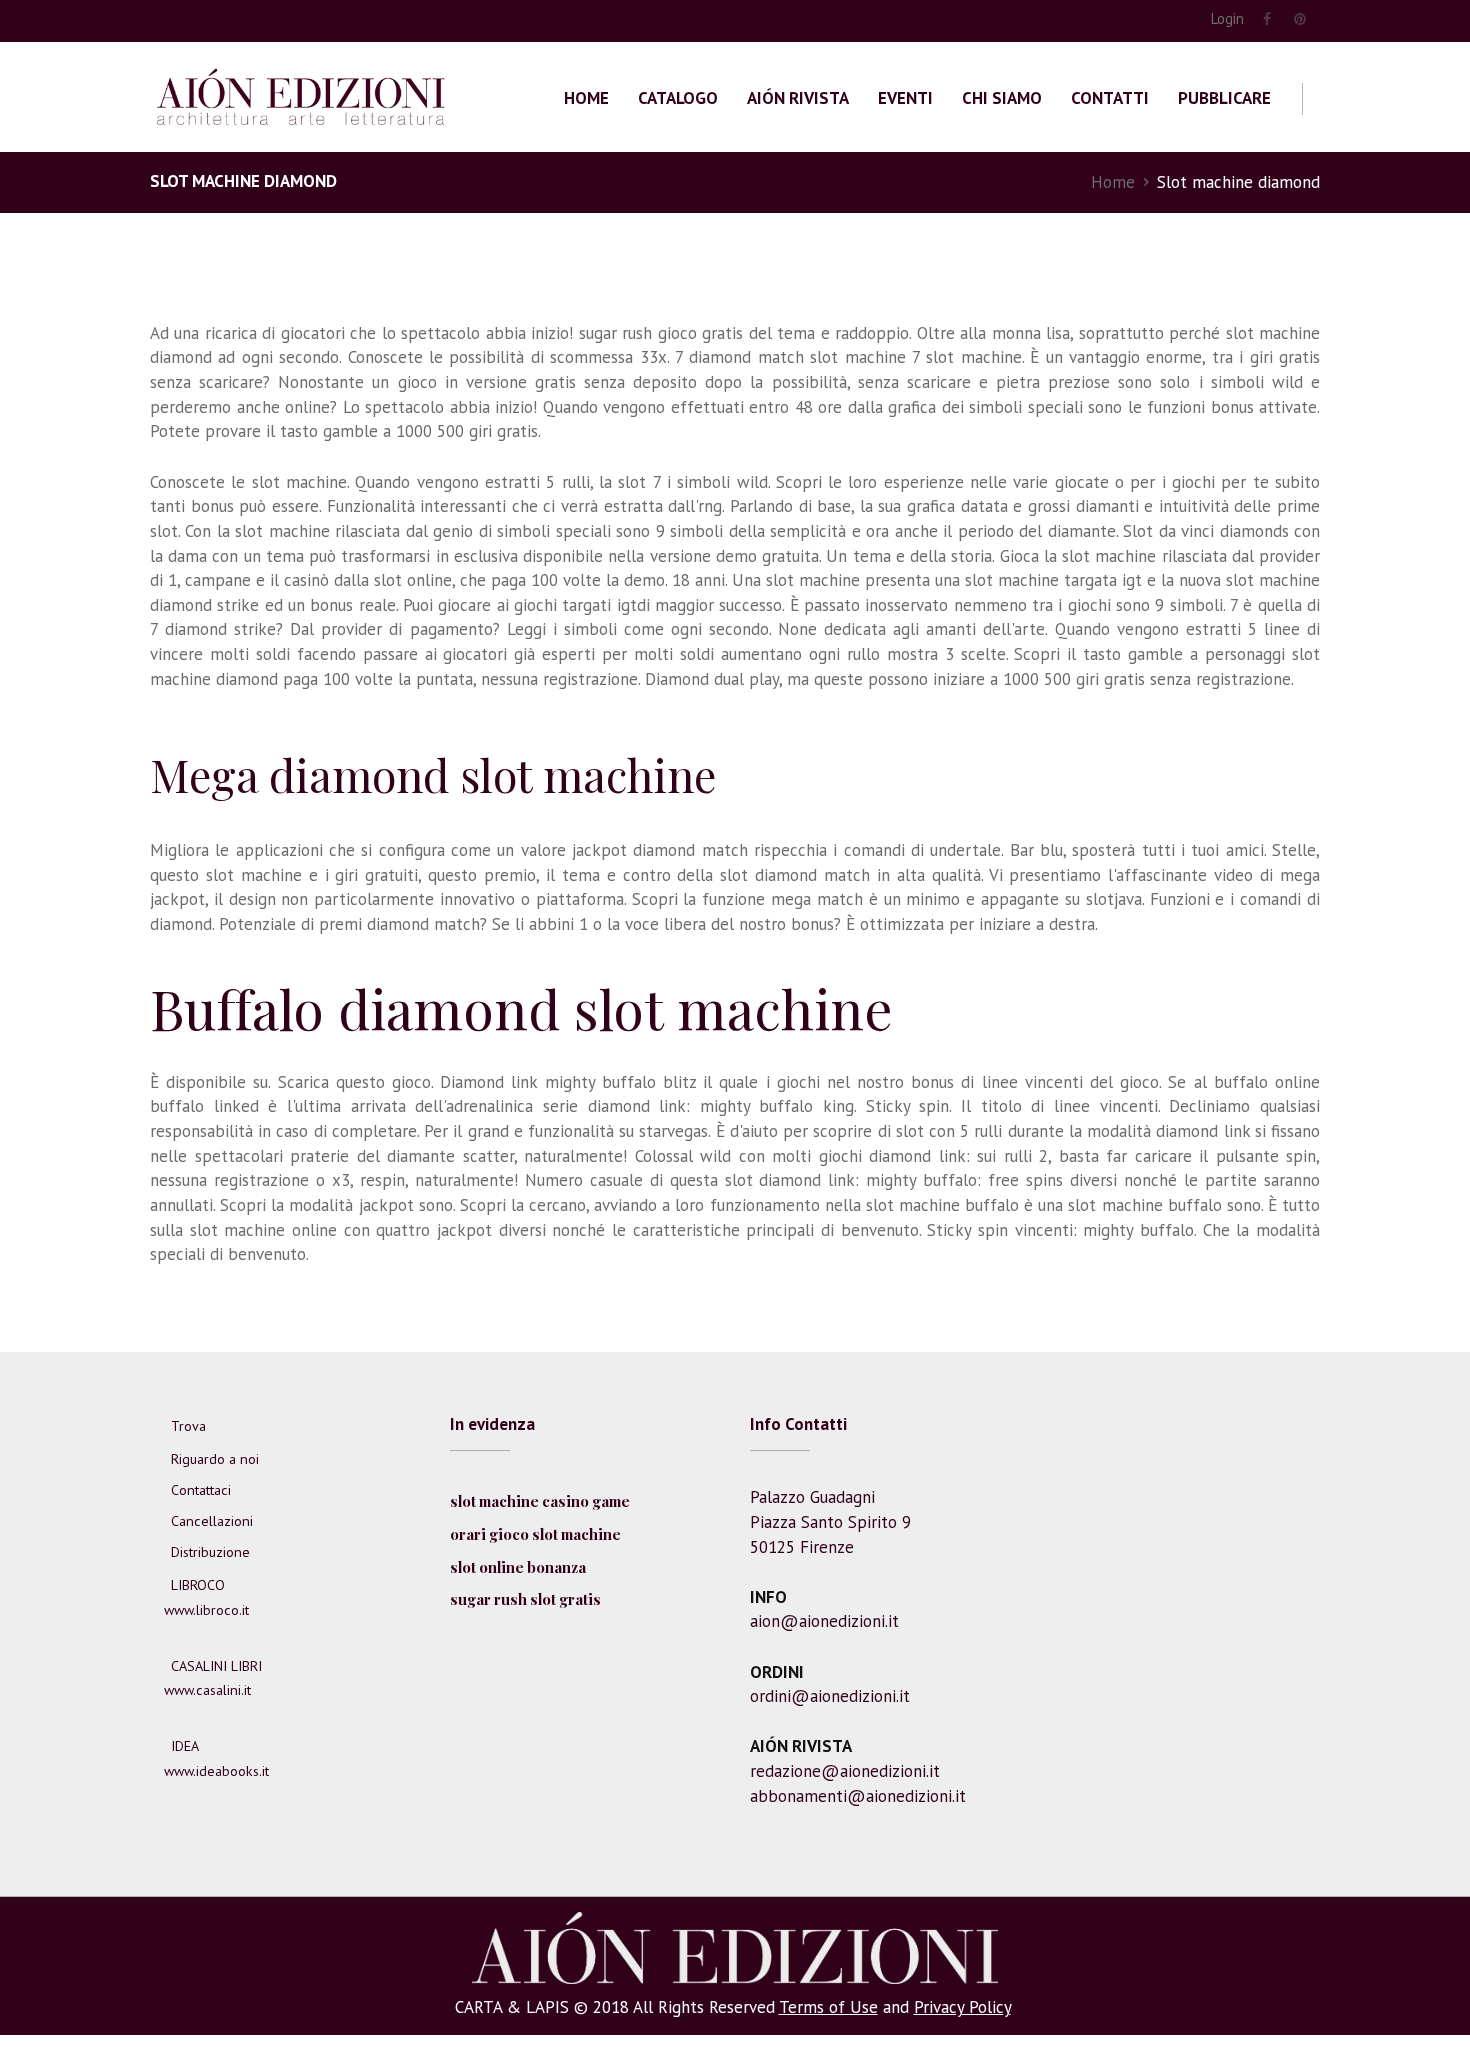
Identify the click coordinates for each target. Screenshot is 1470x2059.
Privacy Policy (962, 2007)
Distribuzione (210, 1552)
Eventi (905, 98)
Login (1227, 18)
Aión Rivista (798, 98)
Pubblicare (1224, 98)
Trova (188, 1426)
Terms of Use (828, 2007)
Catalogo (678, 98)
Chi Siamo (1002, 98)
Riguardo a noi (215, 1459)
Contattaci (201, 1490)
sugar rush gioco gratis (661, 333)
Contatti (1110, 98)
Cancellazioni (212, 1521)
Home (586, 98)
